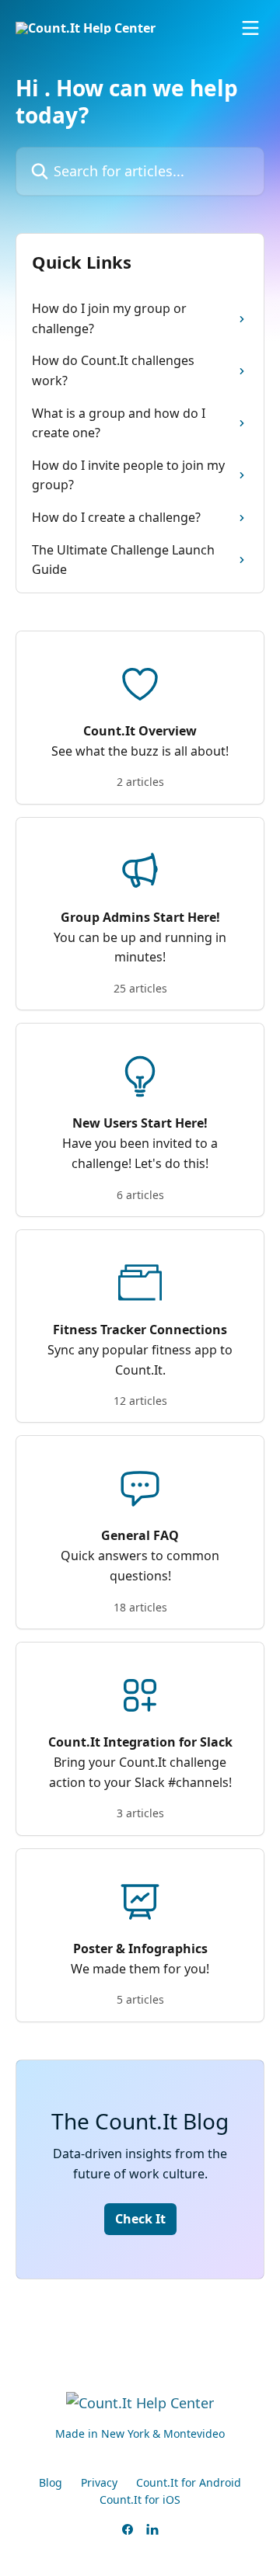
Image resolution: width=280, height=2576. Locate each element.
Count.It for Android (189, 2482)
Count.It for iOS (140, 2500)
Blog (51, 2482)
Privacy (99, 2482)
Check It (140, 2219)
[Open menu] (250, 28)
